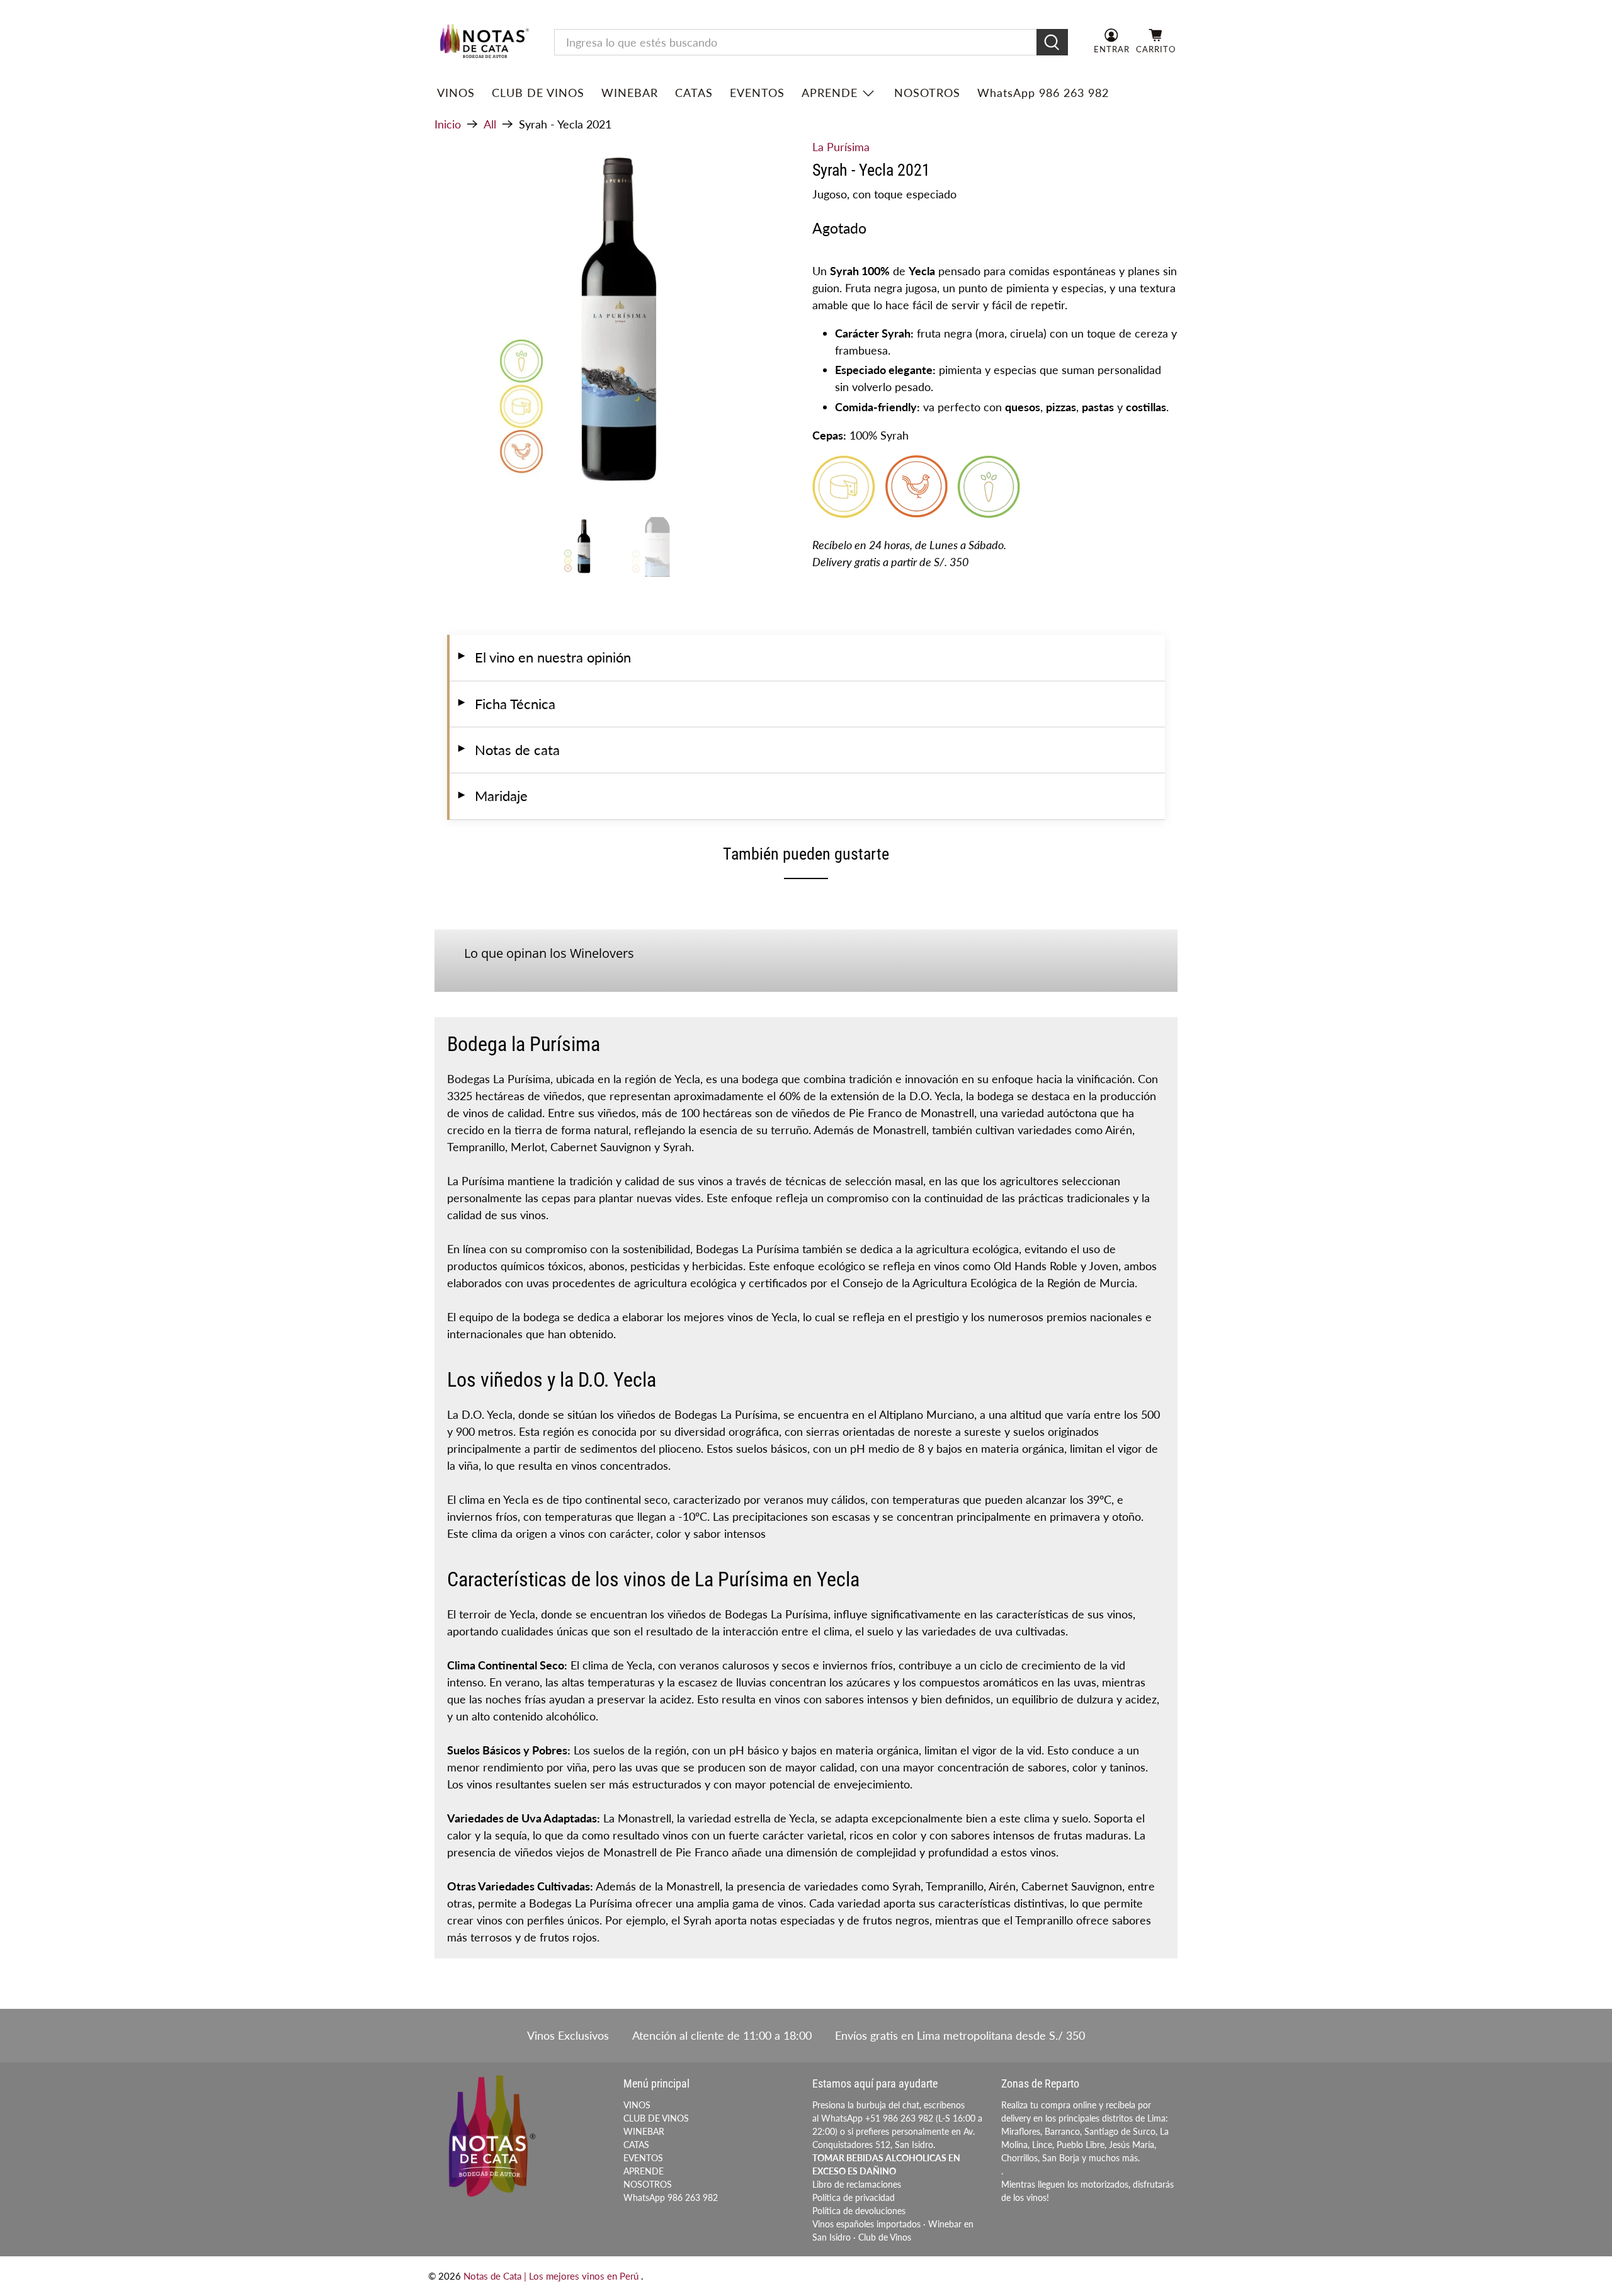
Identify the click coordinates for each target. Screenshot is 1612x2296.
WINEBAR (630, 93)
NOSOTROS (927, 93)
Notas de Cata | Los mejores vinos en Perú (552, 2276)
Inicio (448, 124)
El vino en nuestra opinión (543, 657)
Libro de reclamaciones (857, 2184)
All (490, 124)
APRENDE (830, 93)
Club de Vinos (885, 2237)
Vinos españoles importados (866, 2224)
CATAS (694, 93)
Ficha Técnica (506, 704)
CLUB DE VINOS (538, 93)
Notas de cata (508, 750)
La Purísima (841, 147)
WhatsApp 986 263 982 (1043, 93)
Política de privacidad (854, 2197)
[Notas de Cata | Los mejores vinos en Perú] (484, 43)
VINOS (456, 93)
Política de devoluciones (859, 2211)
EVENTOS (757, 93)
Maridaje (492, 796)
